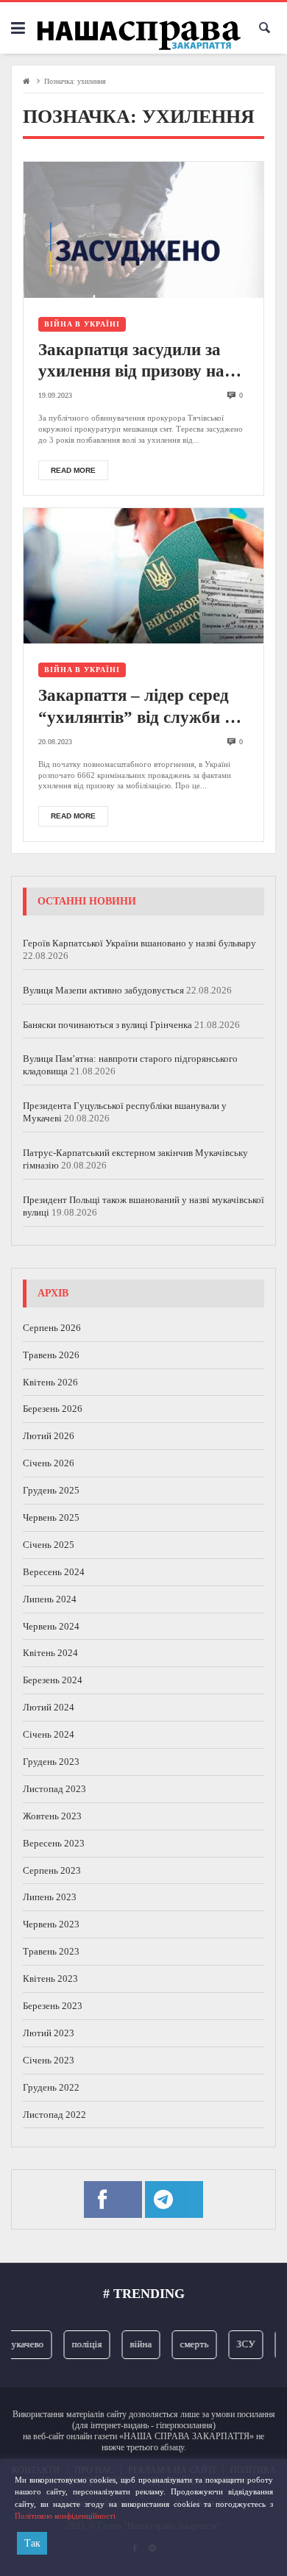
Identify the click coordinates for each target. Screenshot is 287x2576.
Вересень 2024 (54, 1572)
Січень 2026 (49, 1463)
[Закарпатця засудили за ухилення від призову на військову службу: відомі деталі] (143, 229)
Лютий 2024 (49, 1707)
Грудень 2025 (51, 1490)
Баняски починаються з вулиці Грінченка (107, 1025)
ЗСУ (239, 2344)
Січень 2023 (49, 2060)
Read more (73, 470)
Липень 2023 (50, 1897)
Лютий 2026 (49, 1436)
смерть (187, 2344)
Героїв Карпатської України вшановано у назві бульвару (139, 943)
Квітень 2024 (50, 1653)
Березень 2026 (53, 1409)
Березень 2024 (53, 1680)
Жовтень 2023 (52, 1816)
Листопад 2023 (54, 1789)
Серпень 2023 (52, 1870)
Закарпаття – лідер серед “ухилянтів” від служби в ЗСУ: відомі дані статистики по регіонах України (136, 707)
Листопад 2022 (54, 2115)
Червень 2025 (51, 1517)
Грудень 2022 (51, 2087)
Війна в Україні (82, 324)
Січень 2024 (49, 1734)
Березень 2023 (53, 2006)
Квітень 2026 (50, 1382)
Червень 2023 (51, 1924)
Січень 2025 (49, 1545)
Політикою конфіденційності (65, 2516)
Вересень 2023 (54, 1843)
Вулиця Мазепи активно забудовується (103, 990)
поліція (80, 2344)
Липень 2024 (50, 1599)
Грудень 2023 (51, 1762)
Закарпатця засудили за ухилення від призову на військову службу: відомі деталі (134, 362)
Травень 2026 (51, 1355)
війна (134, 2344)
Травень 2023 (51, 1951)
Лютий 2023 (49, 2033)
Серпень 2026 (52, 1328)
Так (32, 2543)
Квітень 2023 (50, 1979)
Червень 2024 (51, 1626)
